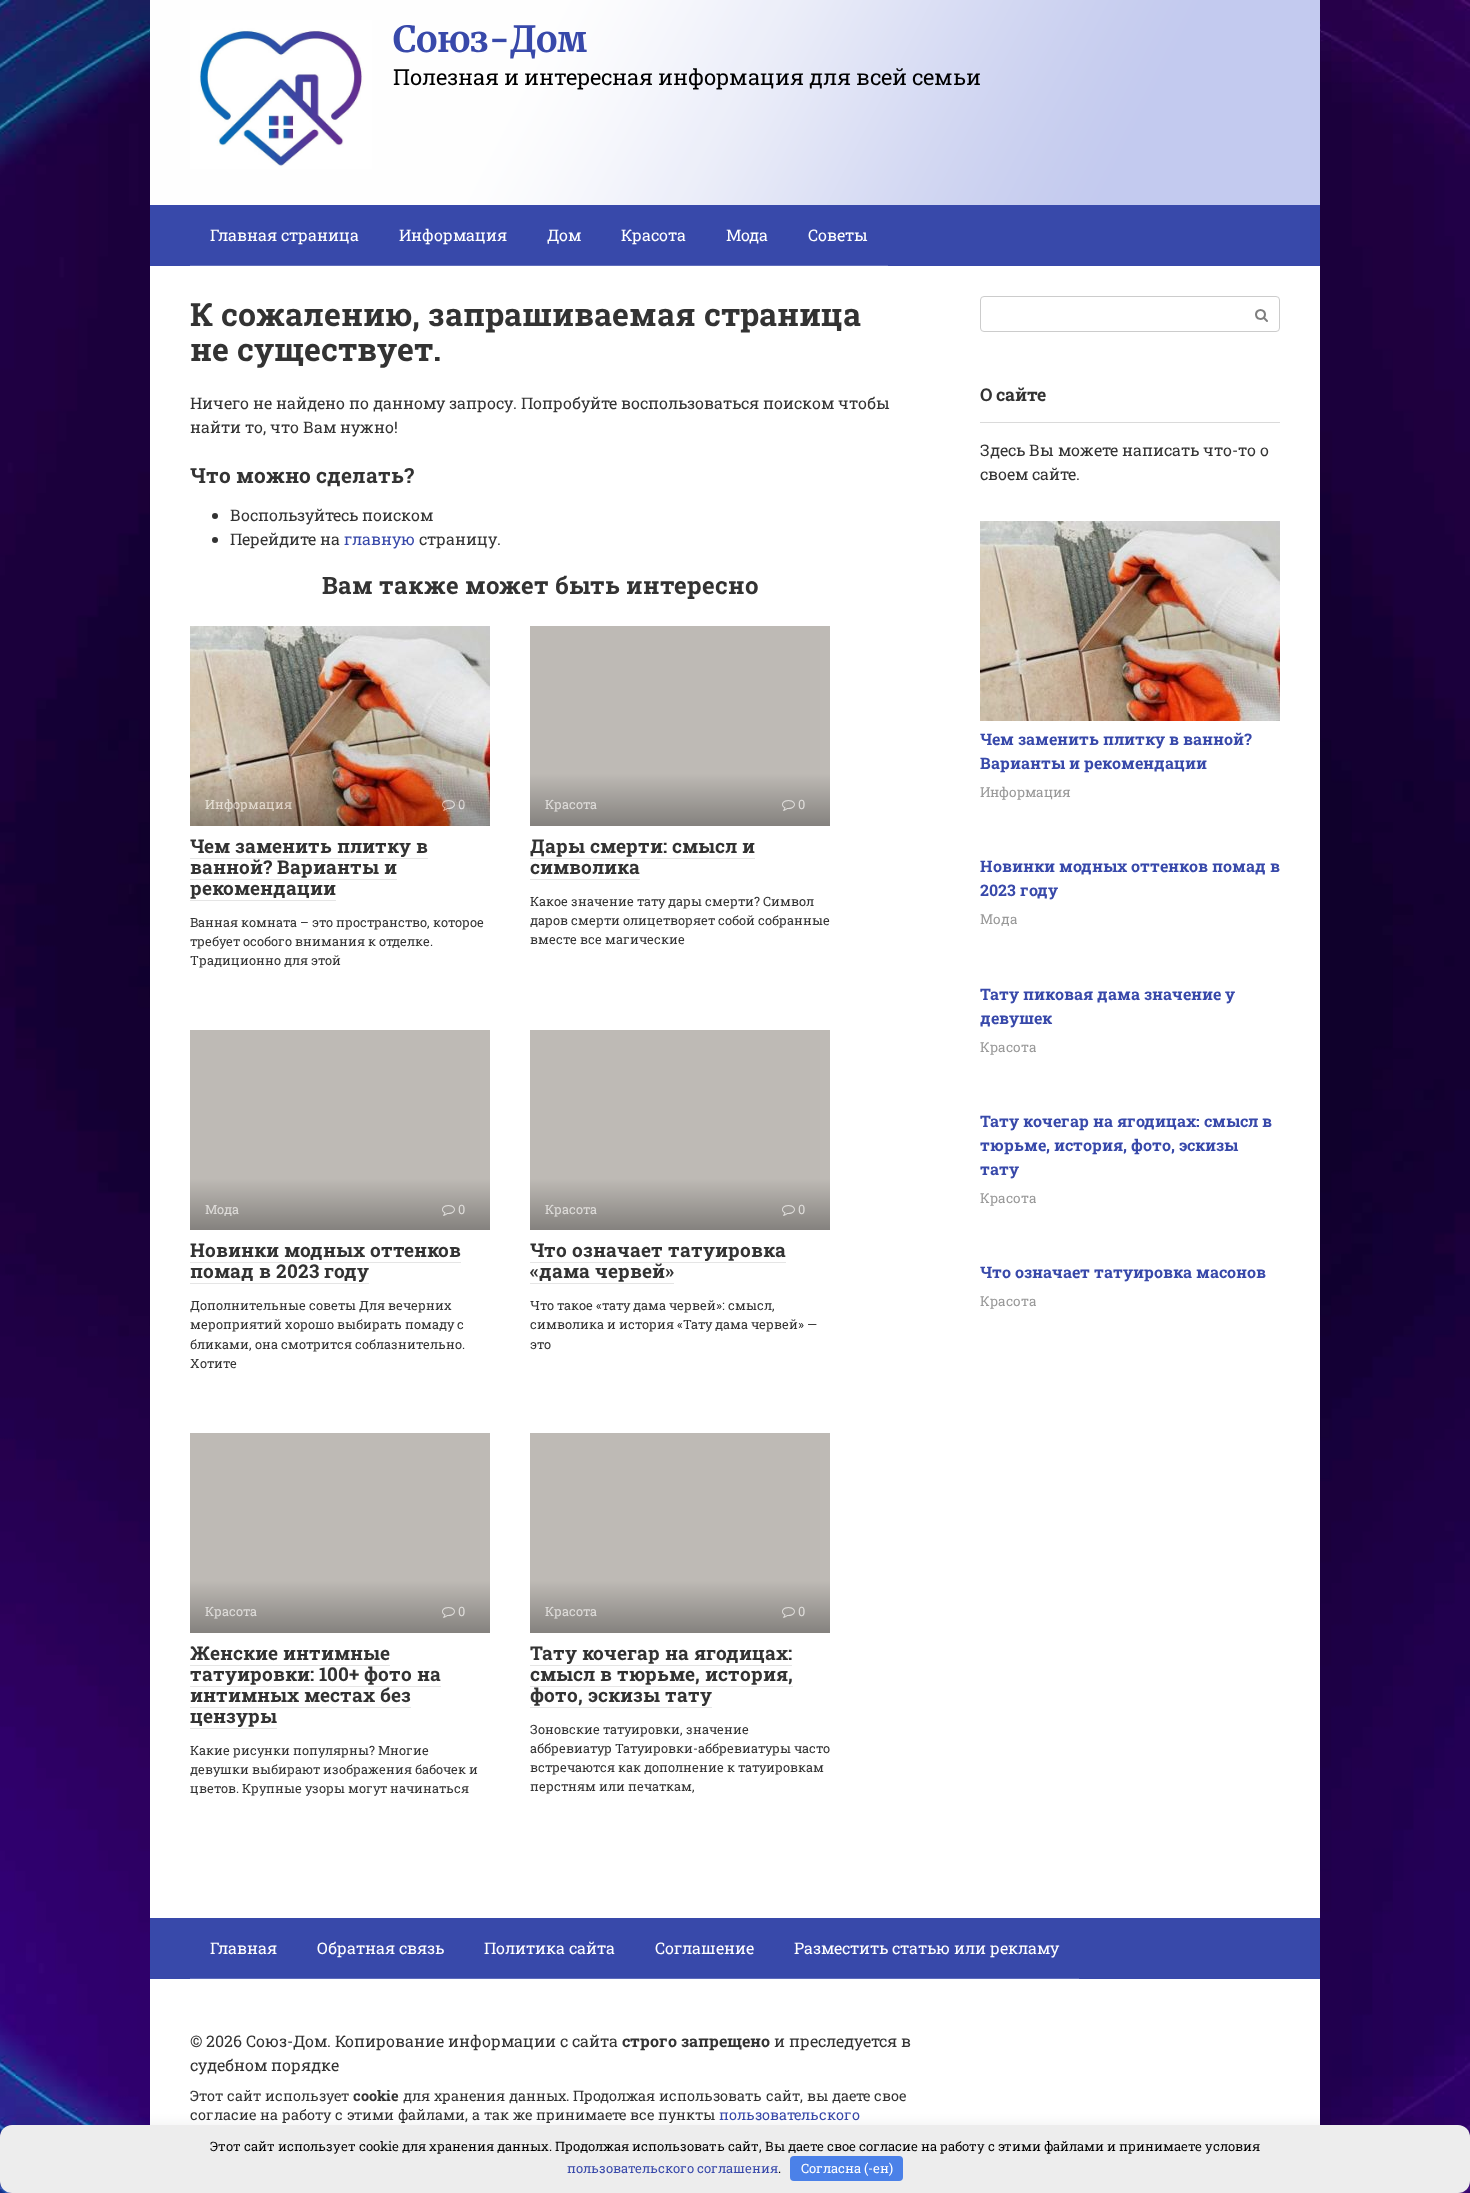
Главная (243, 1947)
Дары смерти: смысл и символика (642, 856)
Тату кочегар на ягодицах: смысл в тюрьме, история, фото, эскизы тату (661, 1673)
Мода (747, 234)
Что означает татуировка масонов (1123, 1271)
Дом (564, 234)
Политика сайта (549, 1947)
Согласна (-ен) (847, 2168)
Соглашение (704, 1947)
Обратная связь (380, 1947)
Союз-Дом (490, 39)
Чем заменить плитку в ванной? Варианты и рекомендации (309, 866)
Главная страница (284, 234)
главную (379, 538)
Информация (453, 234)
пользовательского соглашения (672, 2168)
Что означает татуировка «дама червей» (658, 1260)
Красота (653, 234)
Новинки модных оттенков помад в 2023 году (325, 1260)
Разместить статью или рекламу (926, 1947)
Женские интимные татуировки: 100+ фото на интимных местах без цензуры (315, 1684)
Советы (838, 234)
